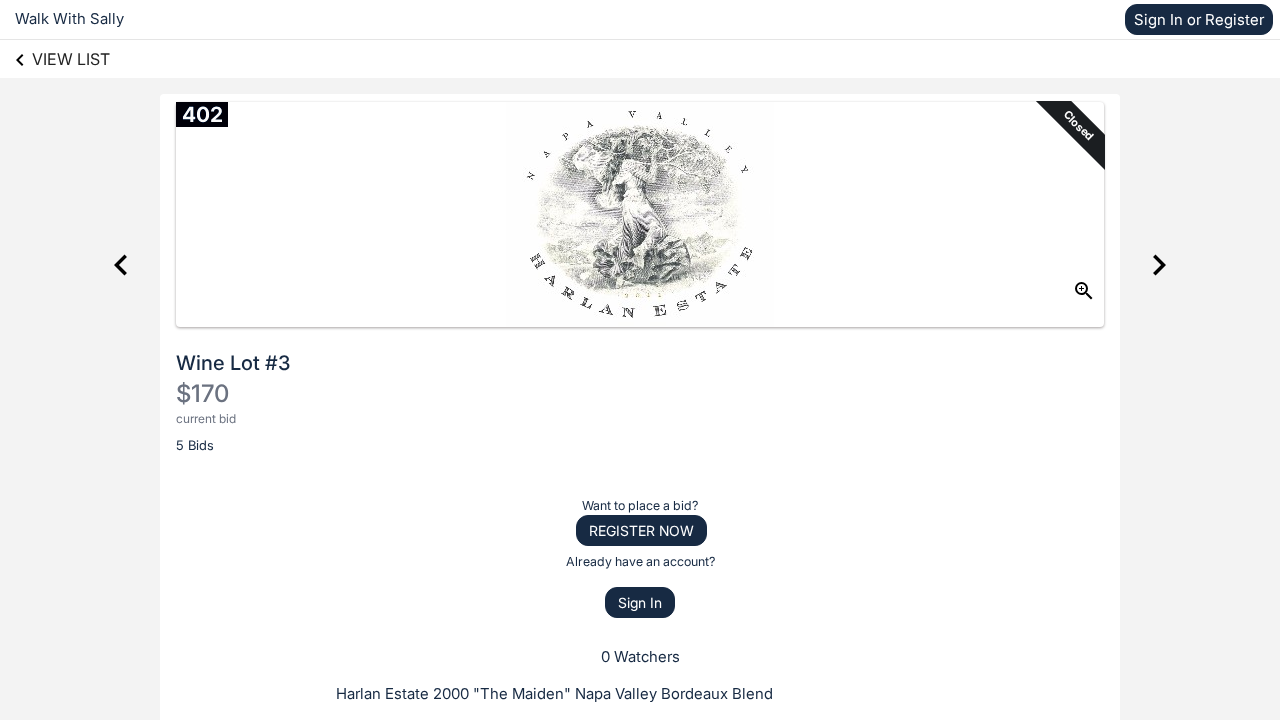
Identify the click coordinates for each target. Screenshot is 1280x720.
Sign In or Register (1199, 19)
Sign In (640, 602)
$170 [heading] (202, 393)
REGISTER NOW (641, 530)
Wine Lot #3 (233, 363)
